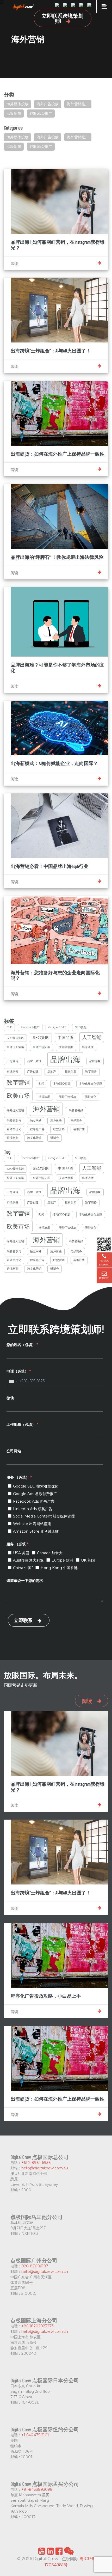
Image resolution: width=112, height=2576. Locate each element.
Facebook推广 (30, 1027)
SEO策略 (41, 1038)
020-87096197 (35, 2266)
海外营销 (46, 1109)
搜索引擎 (71, 1072)
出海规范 (13, 1061)
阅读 (87, 1701)
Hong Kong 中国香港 (59, 1568)
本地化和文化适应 (91, 1084)
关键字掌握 (66, 1047)
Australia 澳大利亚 (28, 1560)
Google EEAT (57, 1027)
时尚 (41, 1084)
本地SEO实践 (62, 1084)
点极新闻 (14, 113)
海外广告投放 (48, 104)
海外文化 (91, 1097)
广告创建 (33, 1072)
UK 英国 (88, 1560)
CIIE (9, 1027)
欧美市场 (18, 1096)
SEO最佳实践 (15, 1038)
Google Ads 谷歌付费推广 (35, 1494)
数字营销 (18, 1082)
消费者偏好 (76, 1110)
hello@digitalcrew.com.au (45, 2168)
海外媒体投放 (17, 104)
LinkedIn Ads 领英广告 (33, 1509)
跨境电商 (13, 1138)
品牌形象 (95, 1061)
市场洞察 (13, 1072)
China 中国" (23, 1568)
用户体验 (56, 1121)
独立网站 (36, 1121)
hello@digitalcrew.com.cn (45, 2272)
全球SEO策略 (15, 1047)
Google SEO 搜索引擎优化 (36, 1486)
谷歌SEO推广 (41, 113)
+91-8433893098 (37, 2489)
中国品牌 (66, 1038)
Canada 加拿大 (50, 1553)
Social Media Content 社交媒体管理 (44, 1516)
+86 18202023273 (38, 2326)
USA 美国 (21, 1553)
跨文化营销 (34, 1138)
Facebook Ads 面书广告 (34, 1501)
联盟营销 (59, 1129)
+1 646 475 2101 (35, 2435)
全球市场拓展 (41, 1047)
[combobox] (13, 1381)
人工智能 (92, 1037)
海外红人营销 (15, 1110)
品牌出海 (65, 1059)
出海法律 (88, 1047)
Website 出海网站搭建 (32, 1524)
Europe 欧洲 (62, 1560)
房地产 (52, 1072)
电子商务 (76, 1121)
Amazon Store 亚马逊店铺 (36, 1531)
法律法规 (44, 1097)
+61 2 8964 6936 (36, 2163)
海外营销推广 (78, 104)
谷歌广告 (79, 1129)
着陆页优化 (14, 1129)
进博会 (55, 1138)
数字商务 (91, 1072)
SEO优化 (81, 1027)
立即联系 (23, 1620)
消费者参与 (14, 1121)
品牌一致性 (34, 1061)
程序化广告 (37, 1129)
